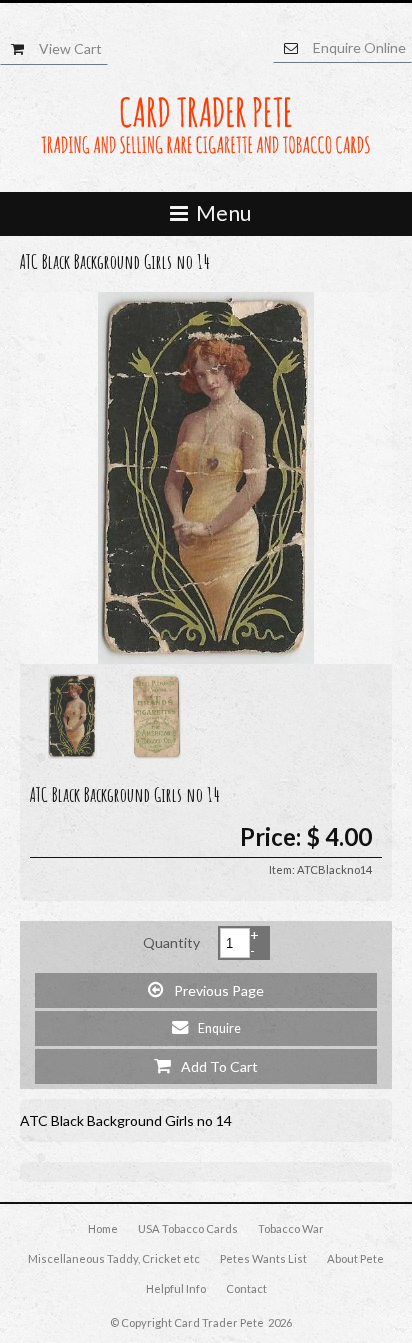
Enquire (206, 1027)
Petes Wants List (263, 1258)
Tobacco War (291, 1228)
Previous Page (206, 989)
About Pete (355, 1258)
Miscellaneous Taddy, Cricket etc (114, 1258)
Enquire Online (359, 47)
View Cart (70, 48)
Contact (246, 1288)
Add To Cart (206, 1065)
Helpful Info (176, 1288)
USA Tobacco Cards (188, 1228)
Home (103, 1228)
